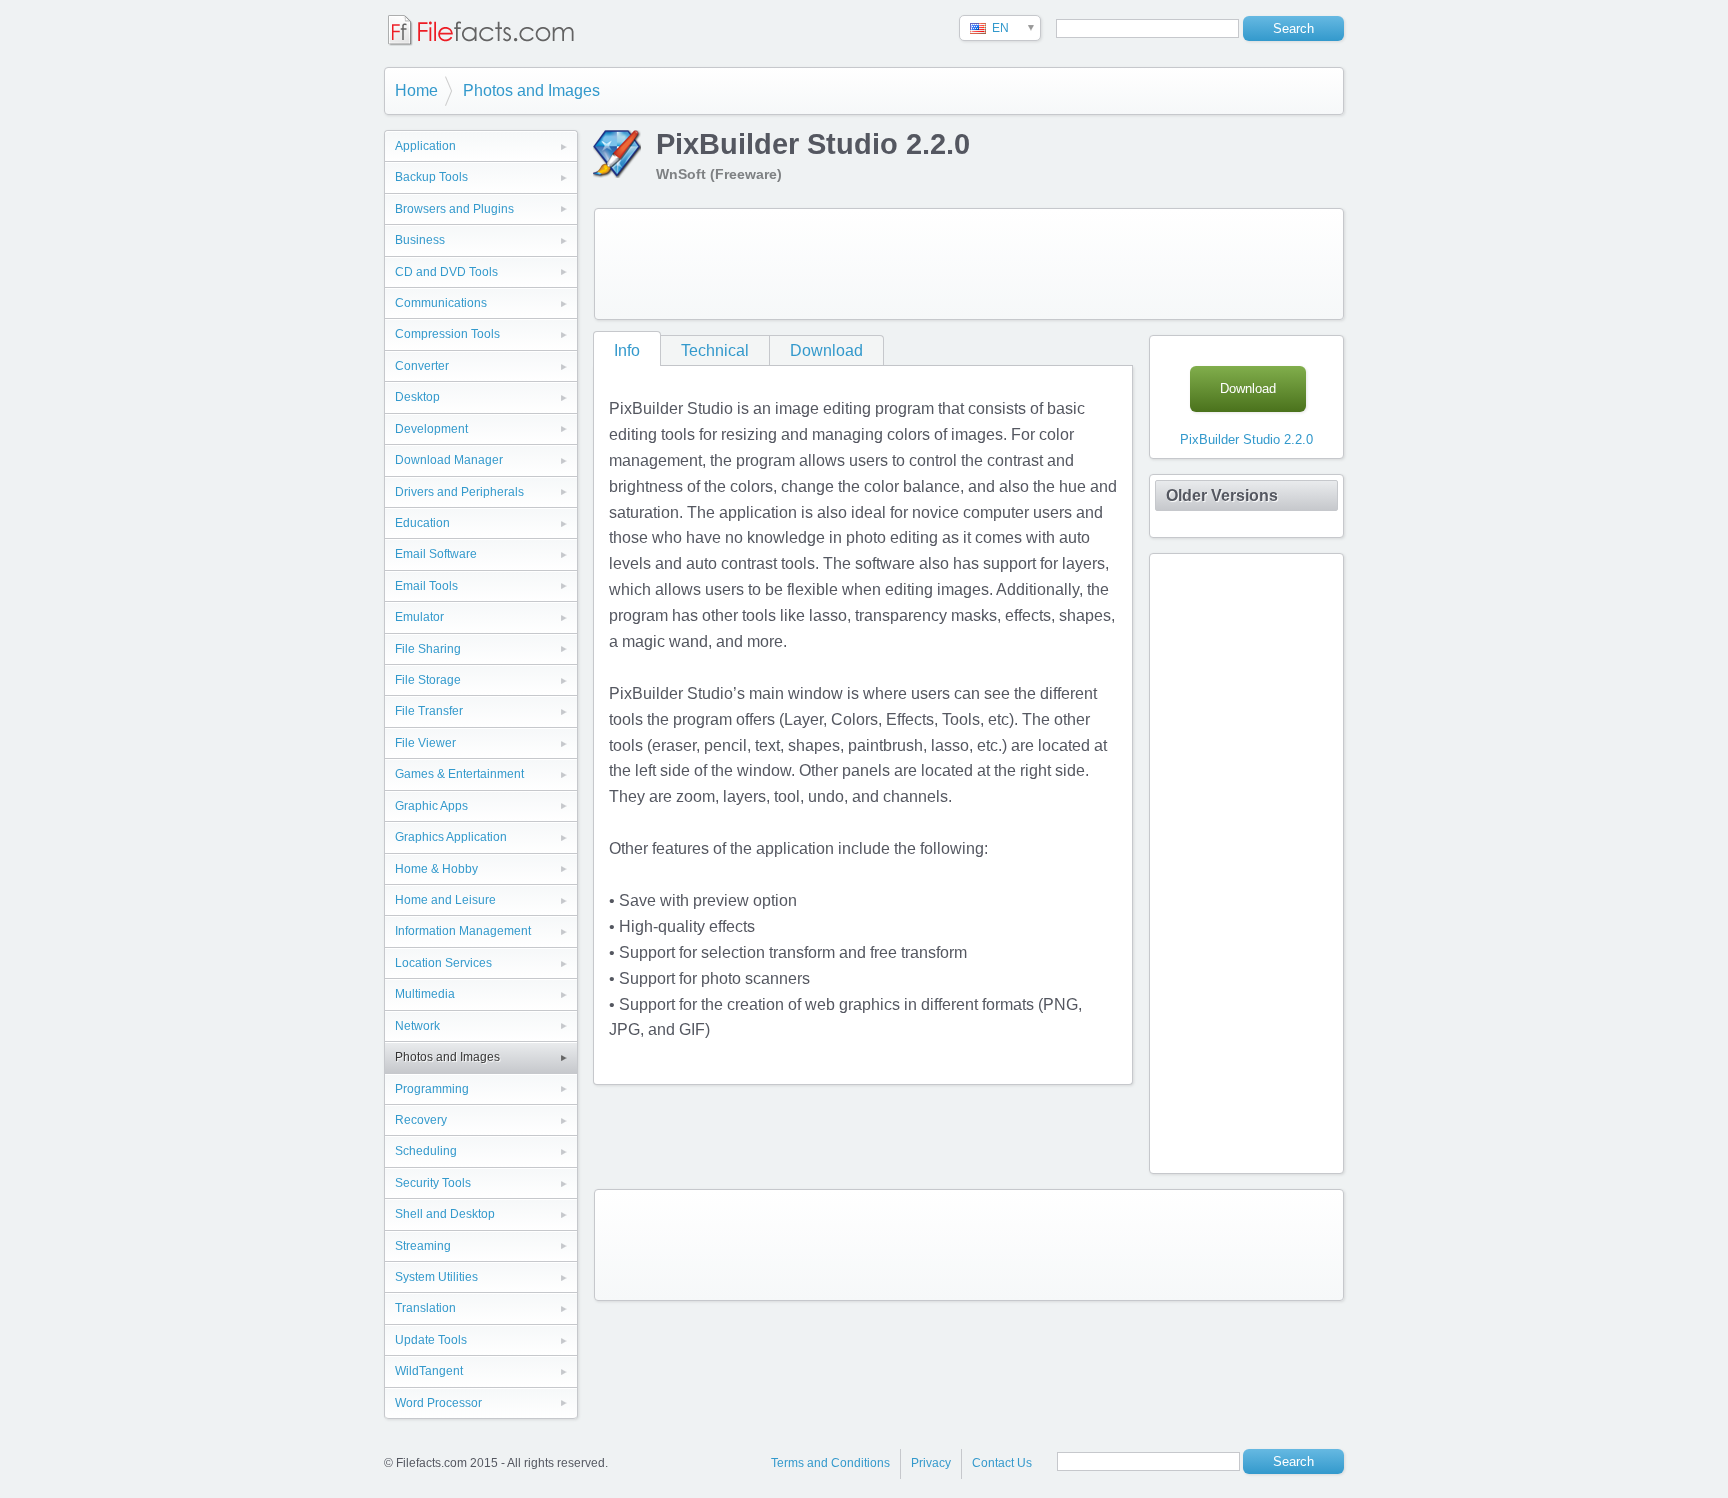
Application (425, 146)
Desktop (417, 397)
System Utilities (436, 1277)
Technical (715, 350)
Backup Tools (431, 177)
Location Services (443, 963)
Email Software (436, 554)
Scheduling (426, 1151)
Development (431, 429)
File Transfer (429, 711)
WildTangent (429, 1371)
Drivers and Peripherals (459, 492)
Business (420, 240)
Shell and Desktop (445, 1214)
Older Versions (1222, 495)
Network (417, 1026)
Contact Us (1002, 1463)
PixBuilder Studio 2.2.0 (1246, 439)
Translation (425, 1308)
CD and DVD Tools (446, 272)
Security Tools (433, 1183)
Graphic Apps (431, 806)
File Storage (428, 680)
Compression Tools (447, 334)
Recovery (421, 1120)
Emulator (419, 617)
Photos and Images (531, 90)
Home (416, 90)
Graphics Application (451, 837)
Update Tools (431, 1340)
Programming (432, 1089)
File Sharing (428, 649)
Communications (441, 303)
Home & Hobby (436, 869)
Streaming (423, 1246)
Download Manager (449, 460)
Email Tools (426, 586)
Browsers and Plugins (454, 209)
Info (627, 350)
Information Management (463, 931)
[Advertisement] (969, 264)
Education (422, 523)
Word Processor (438, 1403)
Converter (422, 366)
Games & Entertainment (459, 774)
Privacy (931, 1463)
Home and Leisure (445, 900)
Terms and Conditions (830, 1463)
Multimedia (425, 994)
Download (826, 350)
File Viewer (425, 743)
